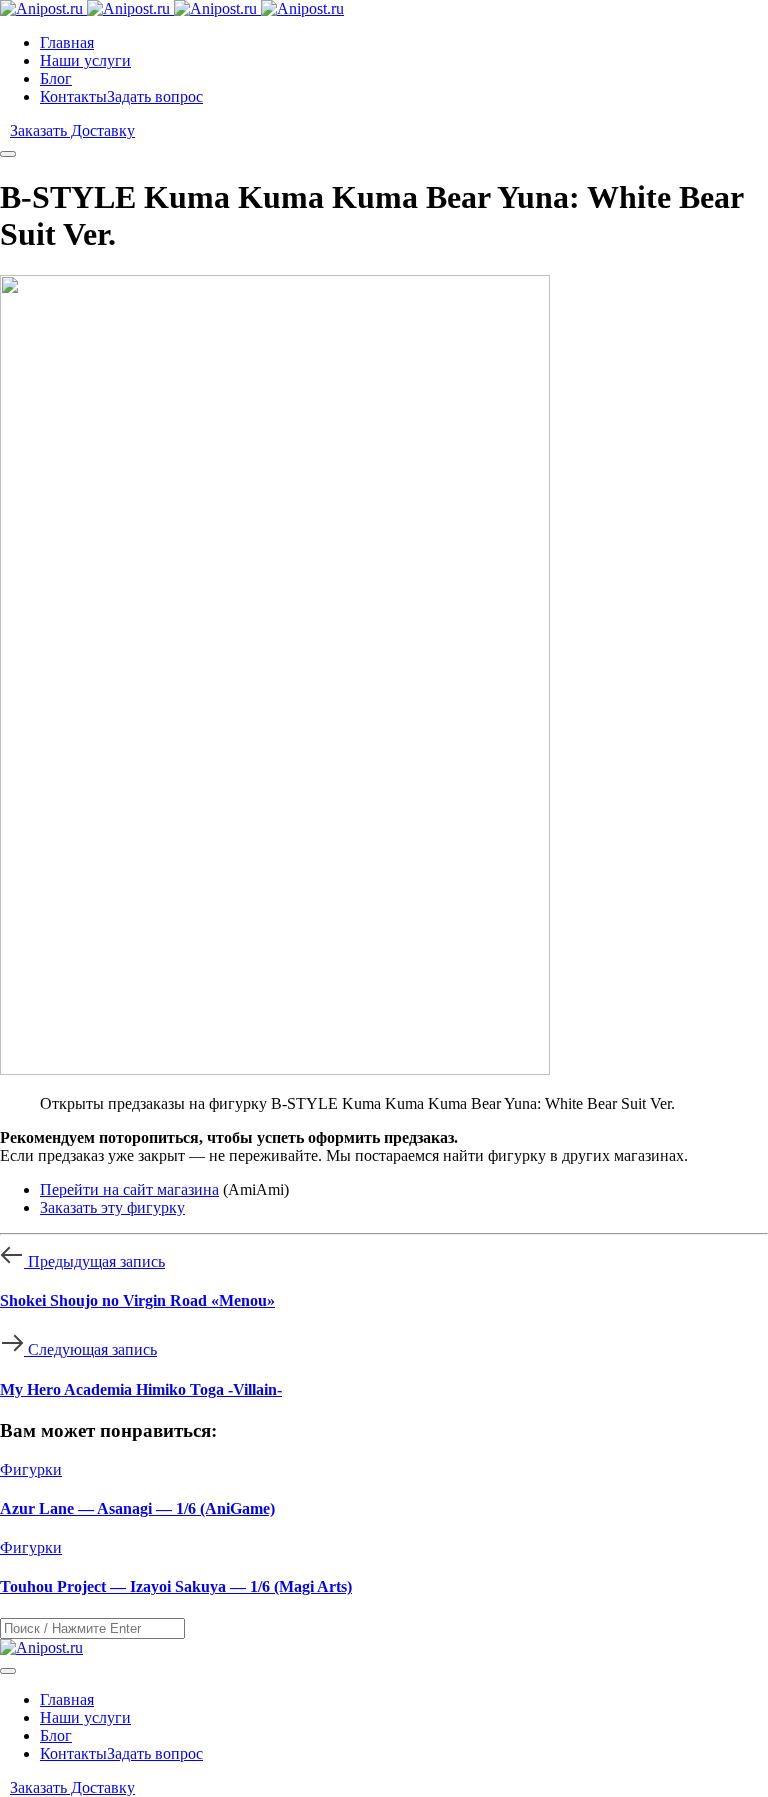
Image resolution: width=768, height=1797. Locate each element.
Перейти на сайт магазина (129, 1189)
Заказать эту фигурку (112, 1207)
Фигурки (31, 1469)
